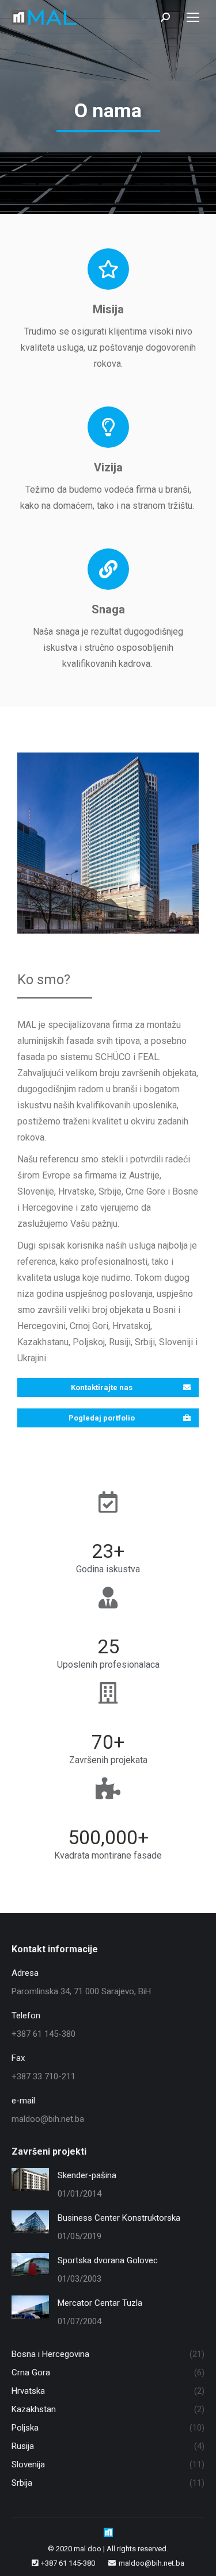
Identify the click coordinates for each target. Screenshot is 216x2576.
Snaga (108, 609)
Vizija (108, 467)
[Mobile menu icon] (193, 17)
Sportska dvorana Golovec (108, 2260)
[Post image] (30, 2179)
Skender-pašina (87, 2175)
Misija (108, 309)
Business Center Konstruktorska (119, 2218)
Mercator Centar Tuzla (100, 2303)
